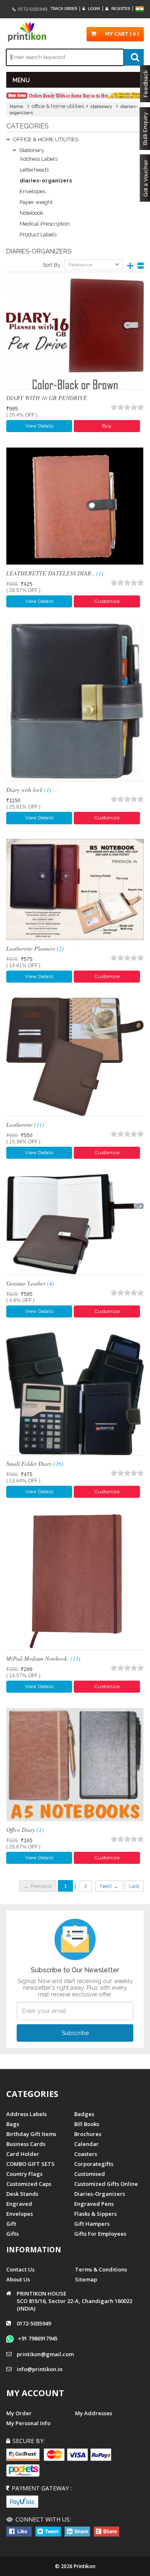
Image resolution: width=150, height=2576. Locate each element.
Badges (84, 2114)
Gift (11, 2224)
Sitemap (86, 2279)
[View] (75, 334)
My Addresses (94, 2413)
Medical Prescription (45, 224)
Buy (107, 426)
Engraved (19, 2204)
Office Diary (25, 1830)
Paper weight (36, 202)
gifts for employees (100, 2234)
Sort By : (53, 265)
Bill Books (87, 2124)
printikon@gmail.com (45, 2354)
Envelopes (32, 191)
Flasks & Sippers (95, 2214)
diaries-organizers (100, 2194)
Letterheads (34, 170)
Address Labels (39, 159)
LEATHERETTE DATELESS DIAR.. (55, 573)
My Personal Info (28, 2423)
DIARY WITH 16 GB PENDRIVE (47, 398)
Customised (90, 2174)
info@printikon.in (40, 2369)
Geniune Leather (30, 1283)
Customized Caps (29, 2184)
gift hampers (92, 2224)
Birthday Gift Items (31, 2134)
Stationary (31, 150)
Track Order (64, 9)
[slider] (127, 407)
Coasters (86, 2154)
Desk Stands (22, 2194)
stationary (101, 107)
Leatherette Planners (35, 948)
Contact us (20, 2269)
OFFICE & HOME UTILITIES (45, 139)
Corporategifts (94, 2164)
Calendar (86, 2144)
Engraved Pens (94, 2204)
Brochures (88, 2134)
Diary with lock (29, 790)
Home (16, 107)
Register (120, 9)
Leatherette (25, 1125)
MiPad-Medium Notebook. (43, 1658)
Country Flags (24, 2174)
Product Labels (38, 235)
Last (134, 1886)
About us (18, 2279)
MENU (21, 80)
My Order (19, 2413)
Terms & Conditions (101, 2269)
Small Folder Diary (35, 1464)
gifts (12, 2234)
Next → (109, 1886)
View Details (39, 426)
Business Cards (26, 2144)
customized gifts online (106, 2184)
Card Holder (23, 2154)
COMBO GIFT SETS (30, 2164)
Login (94, 9)
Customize (107, 601)
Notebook (31, 213)
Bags (13, 2124)
